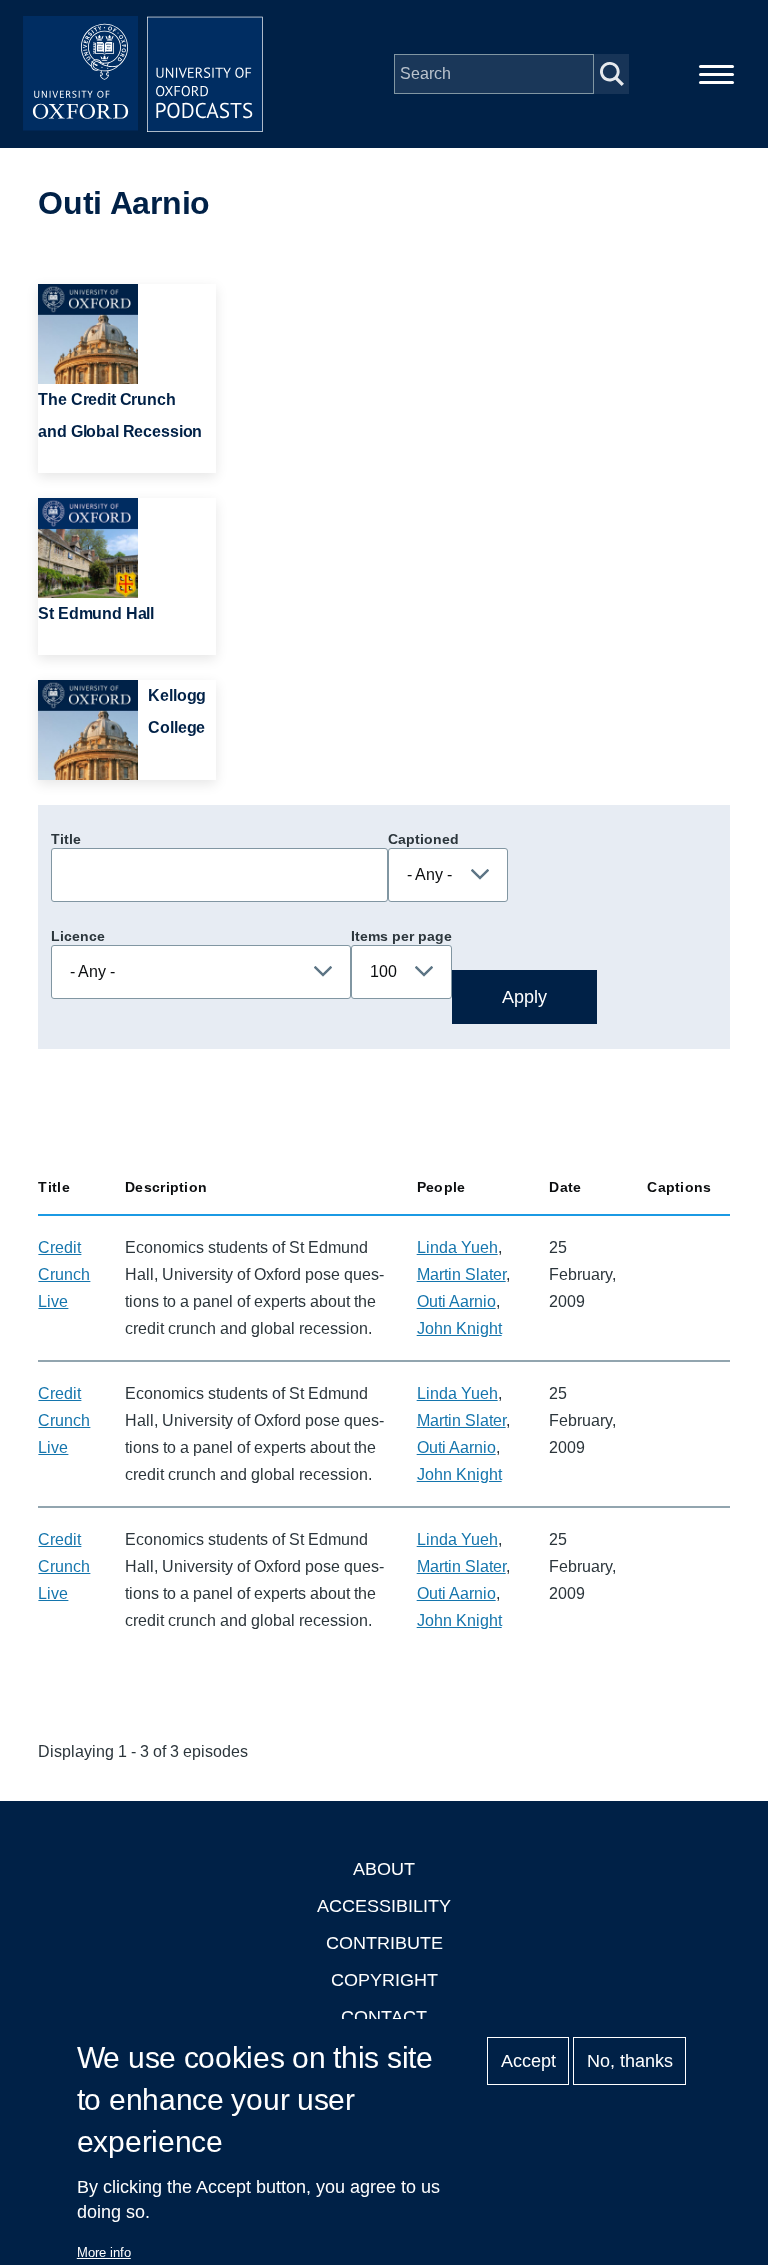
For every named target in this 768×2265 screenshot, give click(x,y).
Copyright (384, 1980)
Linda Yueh (457, 1247)
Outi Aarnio (456, 1301)
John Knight (459, 1328)
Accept (528, 2061)
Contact (384, 2017)
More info (104, 2252)
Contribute (384, 1943)
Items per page (401, 936)
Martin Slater (461, 1274)
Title (66, 839)
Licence (78, 936)
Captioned (423, 839)
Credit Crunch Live (64, 1274)
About (384, 1869)
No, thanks (630, 2061)
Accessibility (384, 1906)
